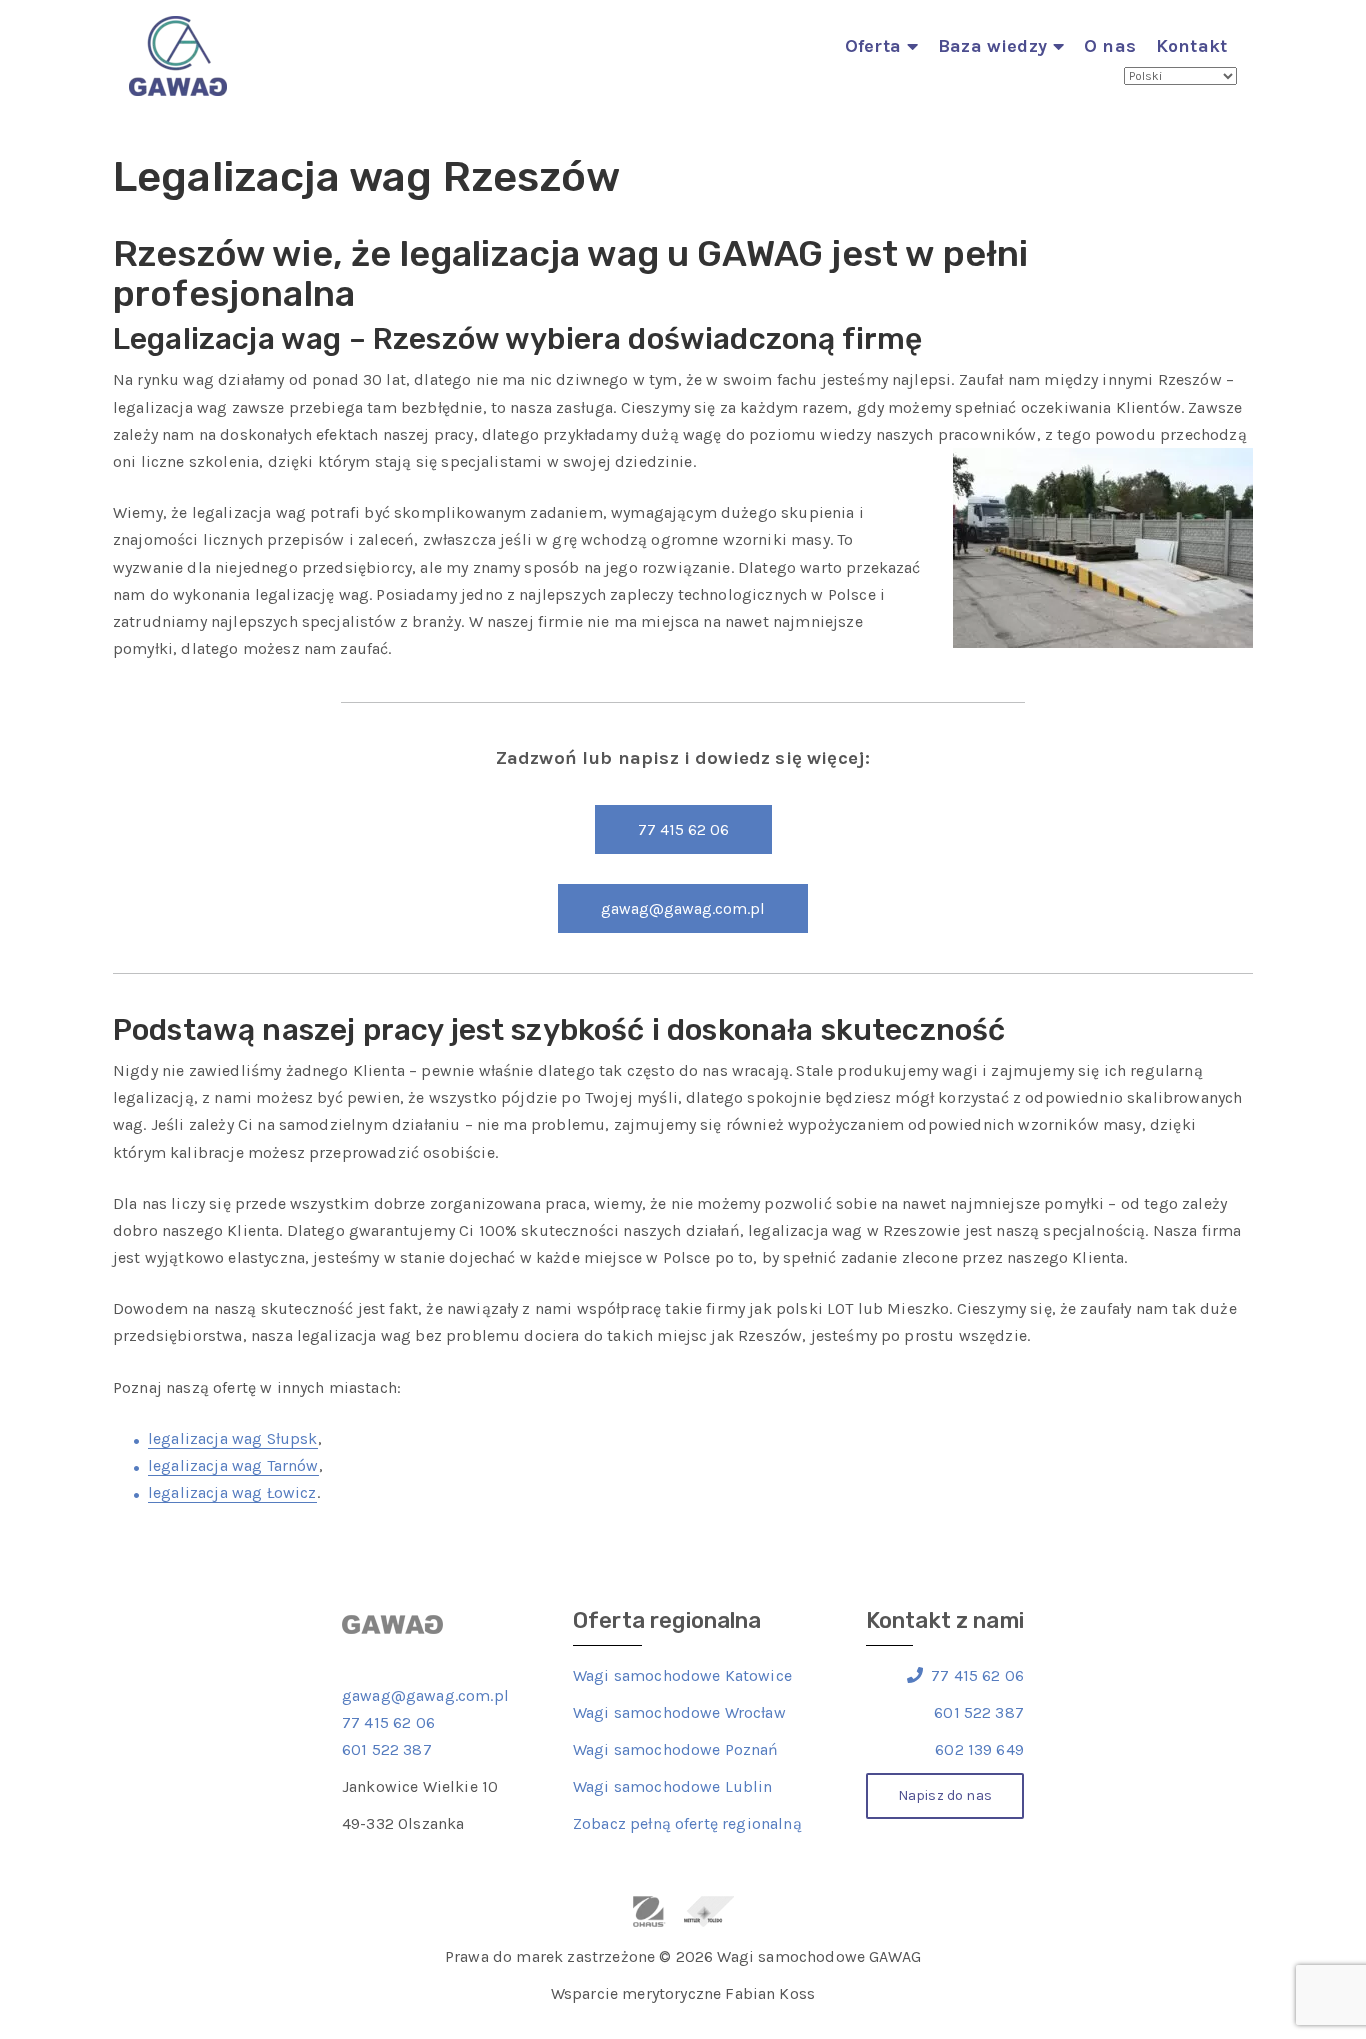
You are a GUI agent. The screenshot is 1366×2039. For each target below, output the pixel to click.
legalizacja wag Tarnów (233, 1465)
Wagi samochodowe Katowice (682, 1675)
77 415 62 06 (683, 829)
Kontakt (1191, 46)
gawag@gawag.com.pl (683, 908)
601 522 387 (387, 1749)
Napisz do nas (945, 1795)
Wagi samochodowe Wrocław (679, 1712)
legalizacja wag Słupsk (233, 1438)
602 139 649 (979, 1749)
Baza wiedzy (992, 46)
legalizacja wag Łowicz (232, 1492)
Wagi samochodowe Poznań (676, 1749)
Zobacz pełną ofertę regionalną (687, 1823)
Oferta (873, 46)
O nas (1110, 46)
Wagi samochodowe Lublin (673, 1786)
